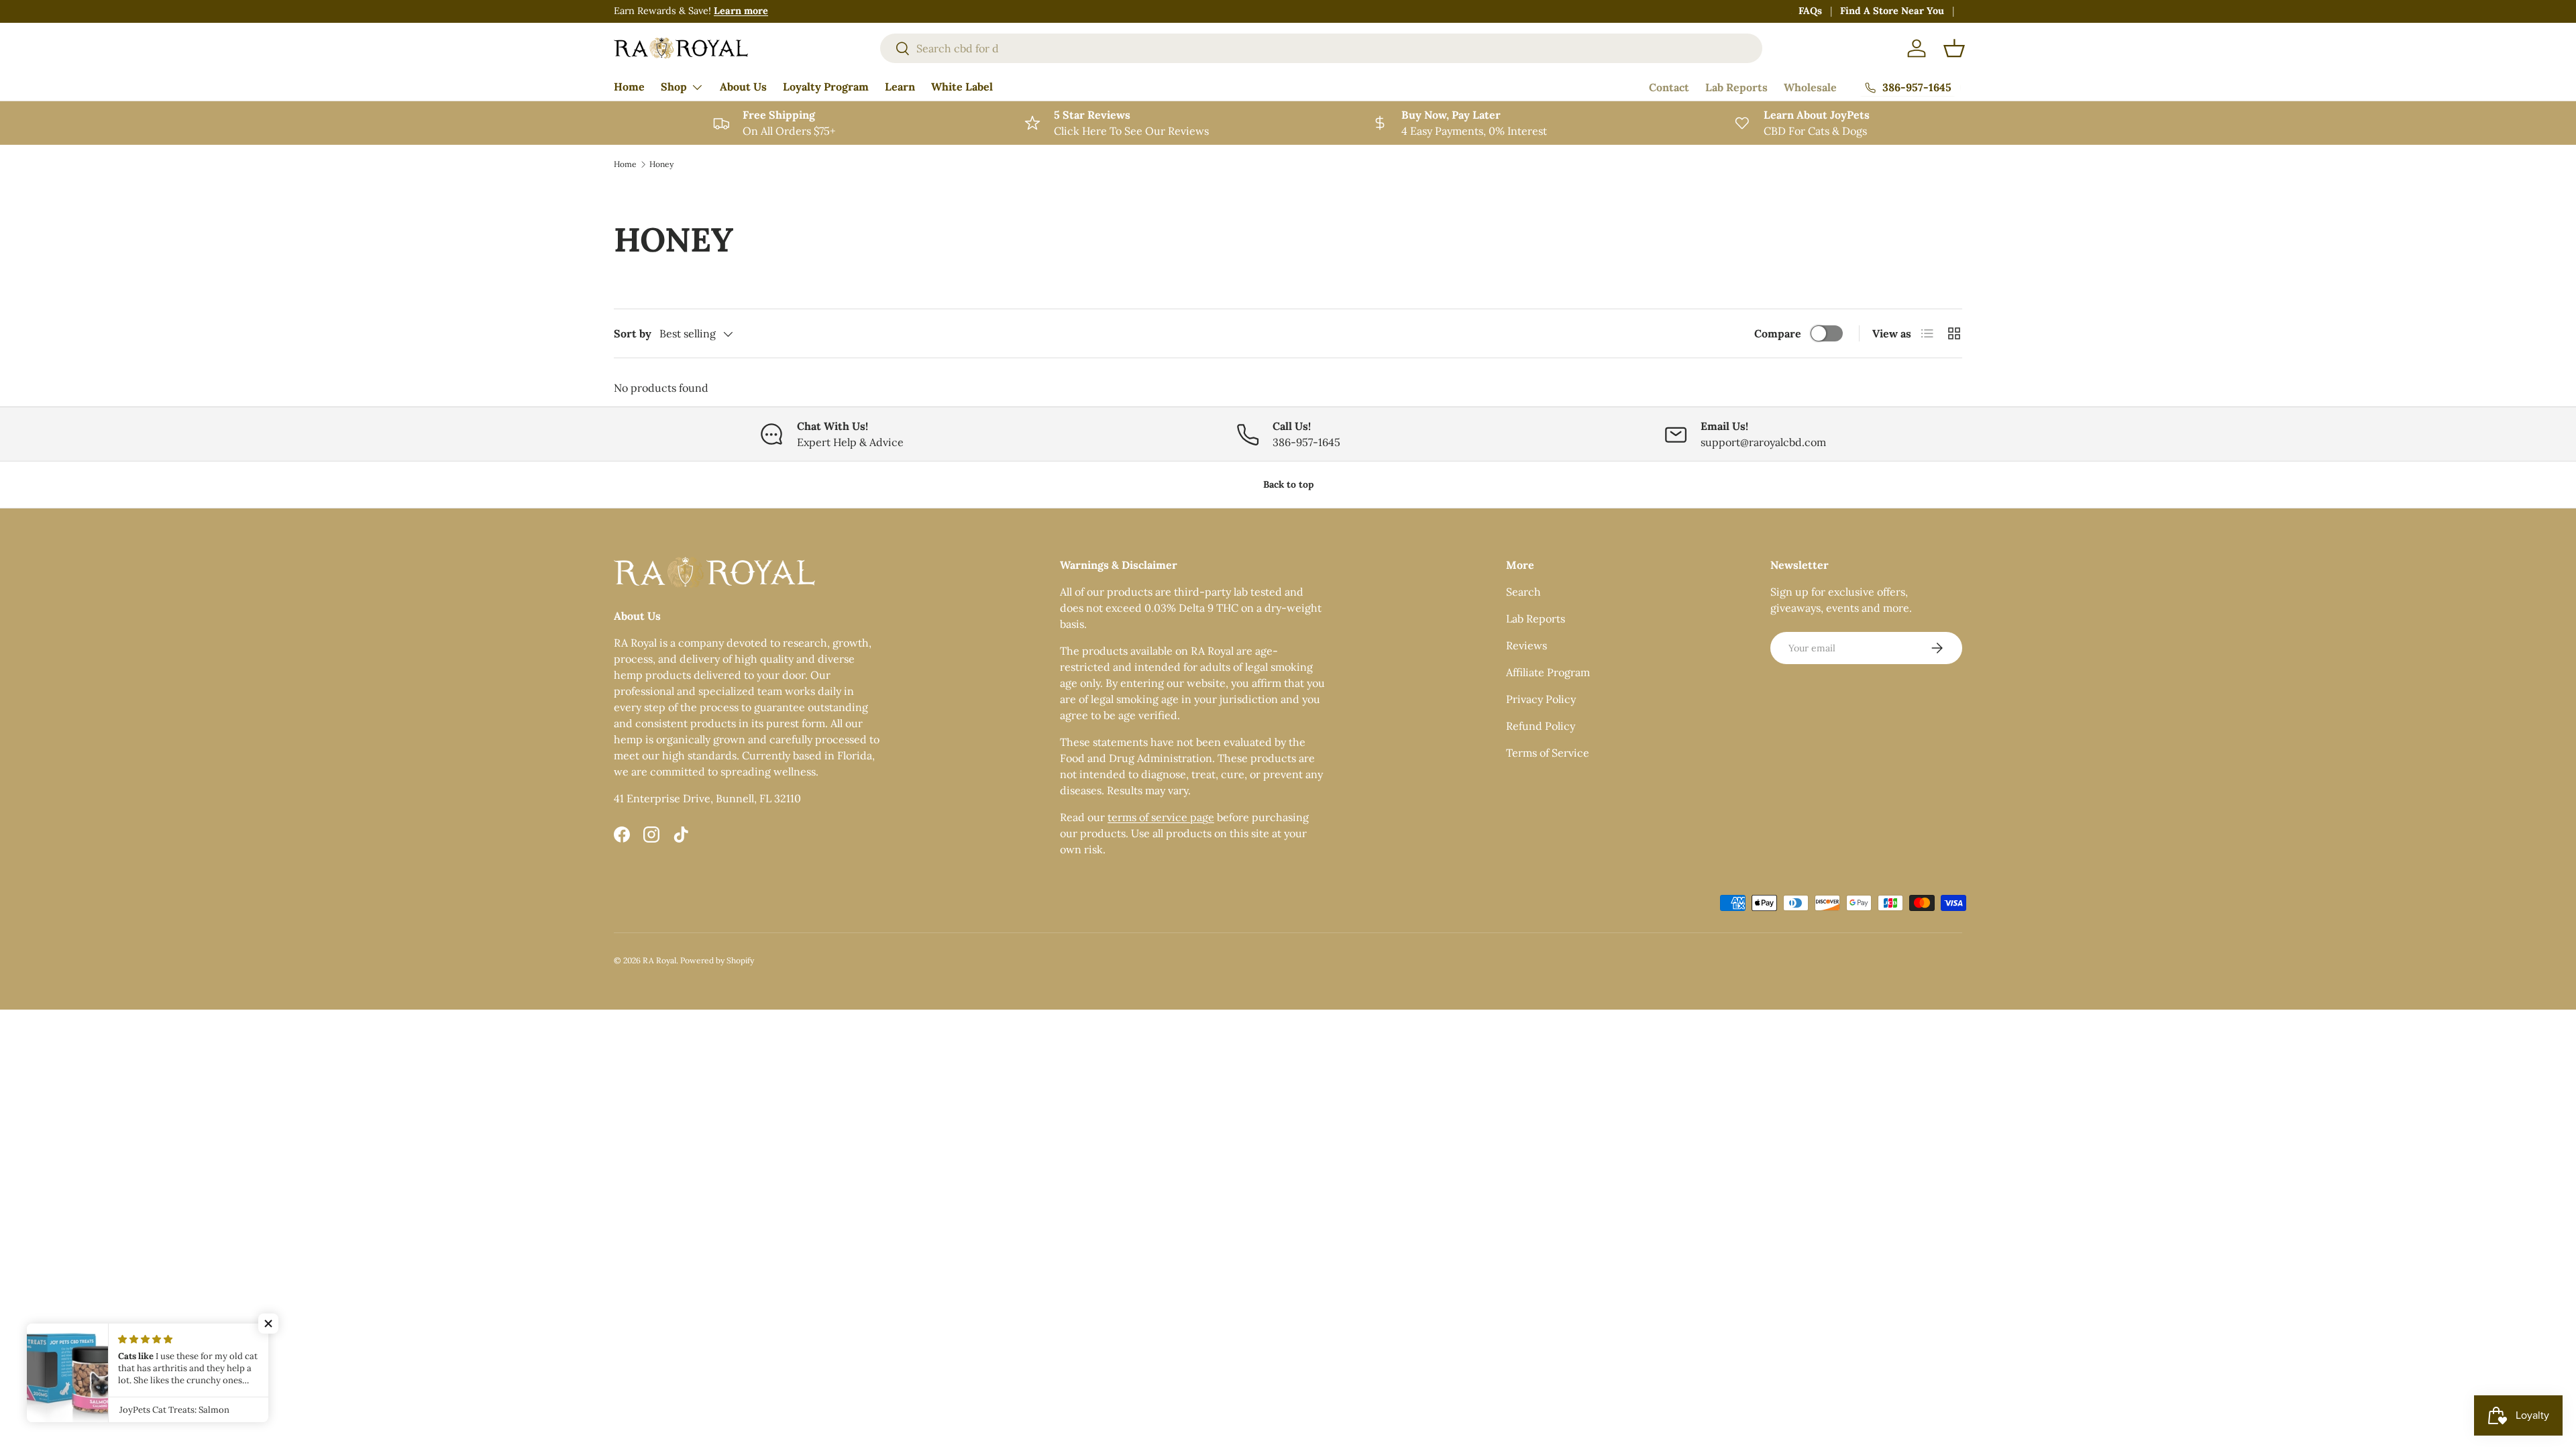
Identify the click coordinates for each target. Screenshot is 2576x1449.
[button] (1954, 48)
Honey (661, 164)
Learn (900, 87)
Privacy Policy (1541, 699)
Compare (1778, 333)
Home (629, 87)
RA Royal (659, 960)
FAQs (1810, 11)
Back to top (1288, 484)
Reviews (1526, 645)
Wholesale (1810, 87)
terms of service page (1161, 817)
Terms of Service (1548, 753)
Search (1523, 592)
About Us (743, 87)
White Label (962, 87)
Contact (1669, 87)
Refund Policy (1541, 726)
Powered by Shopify (717, 960)
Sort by (633, 333)
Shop (674, 87)
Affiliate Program (1548, 672)
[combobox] (1321, 48)
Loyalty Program (826, 87)
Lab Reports (1736, 87)
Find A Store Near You (1892, 11)
